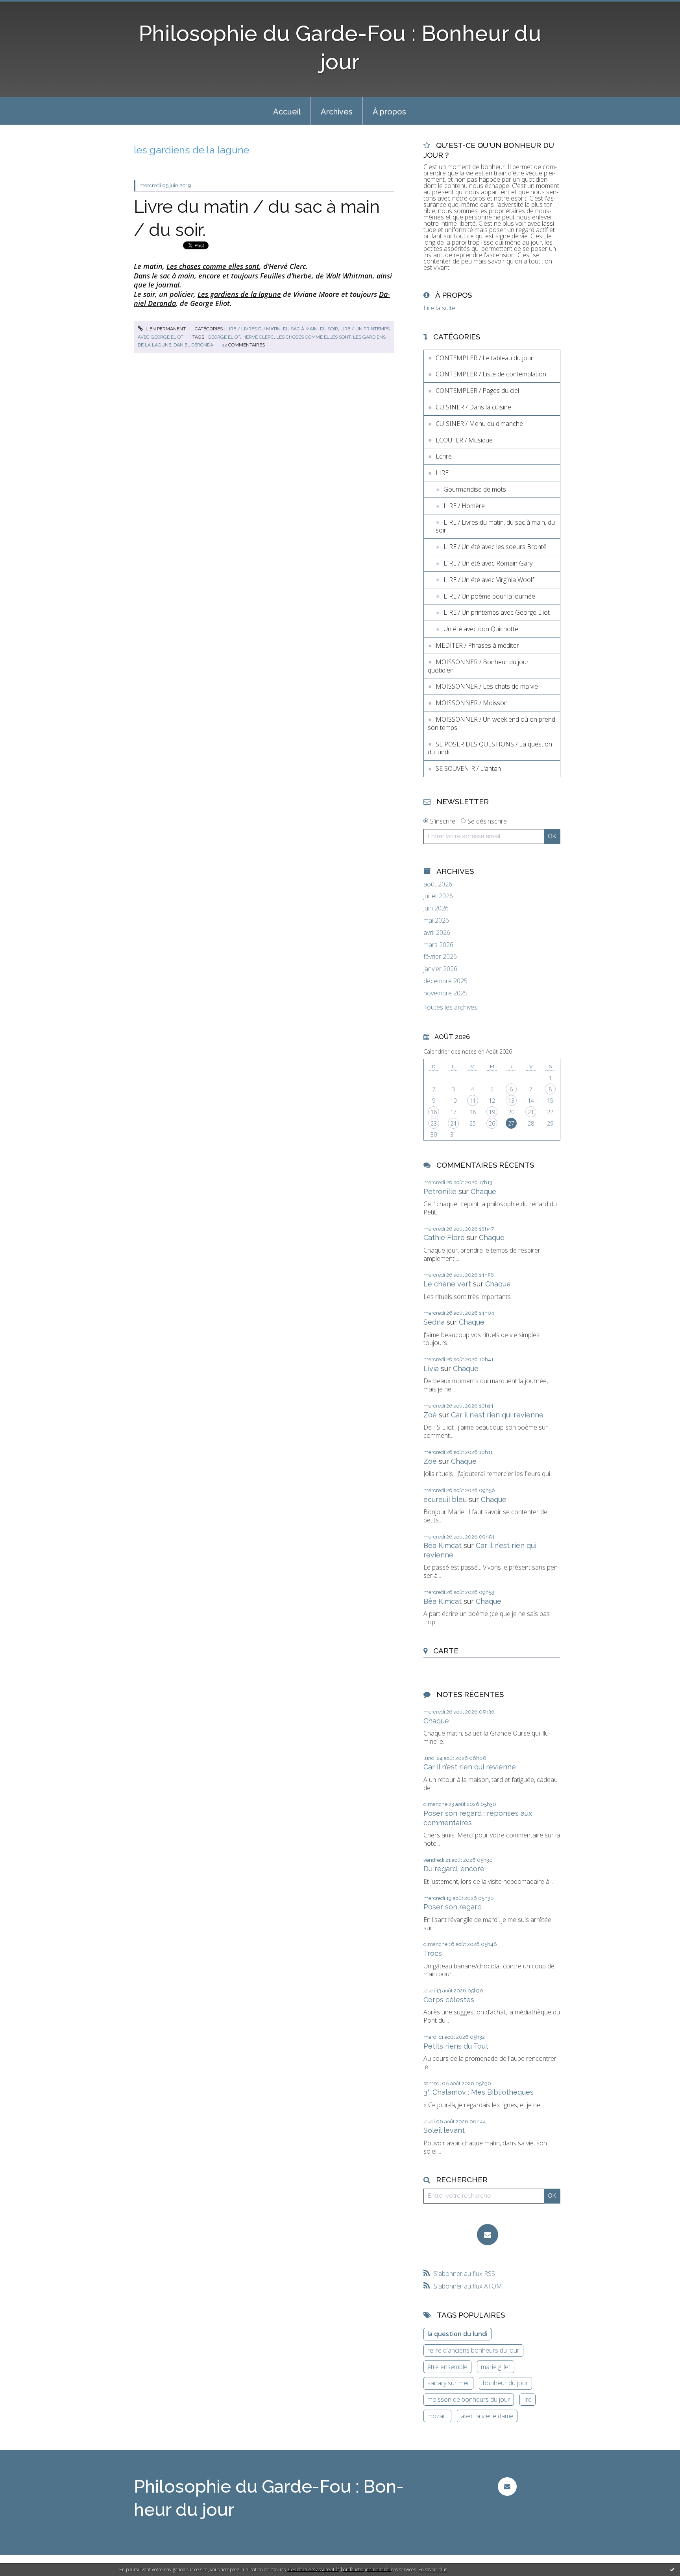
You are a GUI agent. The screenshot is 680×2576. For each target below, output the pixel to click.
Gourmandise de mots (475, 489)
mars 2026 (438, 945)
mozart (437, 2416)
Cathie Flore (444, 1237)
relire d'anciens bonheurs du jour (473, 2350)
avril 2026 (437, 933)
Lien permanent (165, 329)
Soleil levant (444, 2130)
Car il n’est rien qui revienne (497, 1415)
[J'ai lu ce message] (672, 2569)
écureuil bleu (445, 1499)
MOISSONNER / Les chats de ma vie (487, 686)
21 (531, 1112)
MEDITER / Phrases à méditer (477, 645)
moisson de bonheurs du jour (469, 2399)
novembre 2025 (445, 993)
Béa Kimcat (443, 1545)
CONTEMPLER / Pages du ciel (477, 391)
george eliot (224, 337)
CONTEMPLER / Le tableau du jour (484, 358)
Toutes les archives (450, 1007)
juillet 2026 (438, 896)
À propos (389, 112)
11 (473, 1101)
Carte (446, 1651)
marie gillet (496, 2367)
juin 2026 (436, 908)
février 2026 (440, 957)
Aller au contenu (27, 7)
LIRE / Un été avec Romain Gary (488, 563)
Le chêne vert (447, 1284)
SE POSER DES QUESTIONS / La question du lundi (490, 748)
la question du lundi (457, 2334)
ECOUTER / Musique (464, 440)
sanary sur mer (448, 2383)
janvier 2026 (440, 969)
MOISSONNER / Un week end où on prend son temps (492, 723)
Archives (337, 112)
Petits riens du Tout (456, 2046)
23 (434, 1123)
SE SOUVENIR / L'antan (468, 768)
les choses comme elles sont (313, 337)
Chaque (483, 1191)
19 (492, 1112)
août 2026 (438, 884)
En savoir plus (433, 2570)
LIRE (442, 473)
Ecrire (444, 456)
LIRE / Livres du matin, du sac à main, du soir (282, 329)
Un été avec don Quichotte (481, 629)
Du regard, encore (454, 1869)
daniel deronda (193, 345)
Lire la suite (439, 308)
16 (434, 1112)
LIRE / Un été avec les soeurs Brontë (495, 547)
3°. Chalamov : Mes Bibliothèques (479, 2092)
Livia (431, 1368)
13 (511, 1101)
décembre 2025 (445, 981)
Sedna (434, 1322)
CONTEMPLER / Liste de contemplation (491, 374)
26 (492, 1123)
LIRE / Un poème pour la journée (489, 596)
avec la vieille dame (487, 2416)
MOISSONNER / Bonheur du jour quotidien (478, 666)
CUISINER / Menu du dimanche (479, 424)
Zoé (430, 1415)
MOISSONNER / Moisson (472, 703)
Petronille (440, 1191)
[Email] (488, 2235)
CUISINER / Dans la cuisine (473, 407)
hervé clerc (258, 337)
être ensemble (447, 2367)
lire (528, 2399)
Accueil (287, 112)
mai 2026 (436, 920)
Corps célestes (449, 2000)
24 (453, 1123)
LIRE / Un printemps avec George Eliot (497, 612)
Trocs (433, 1953)
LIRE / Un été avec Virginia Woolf (489, 580)
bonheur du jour (505, 2383)
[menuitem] (287, 111)
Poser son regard (453, 1907)
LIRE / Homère (464, 506)
